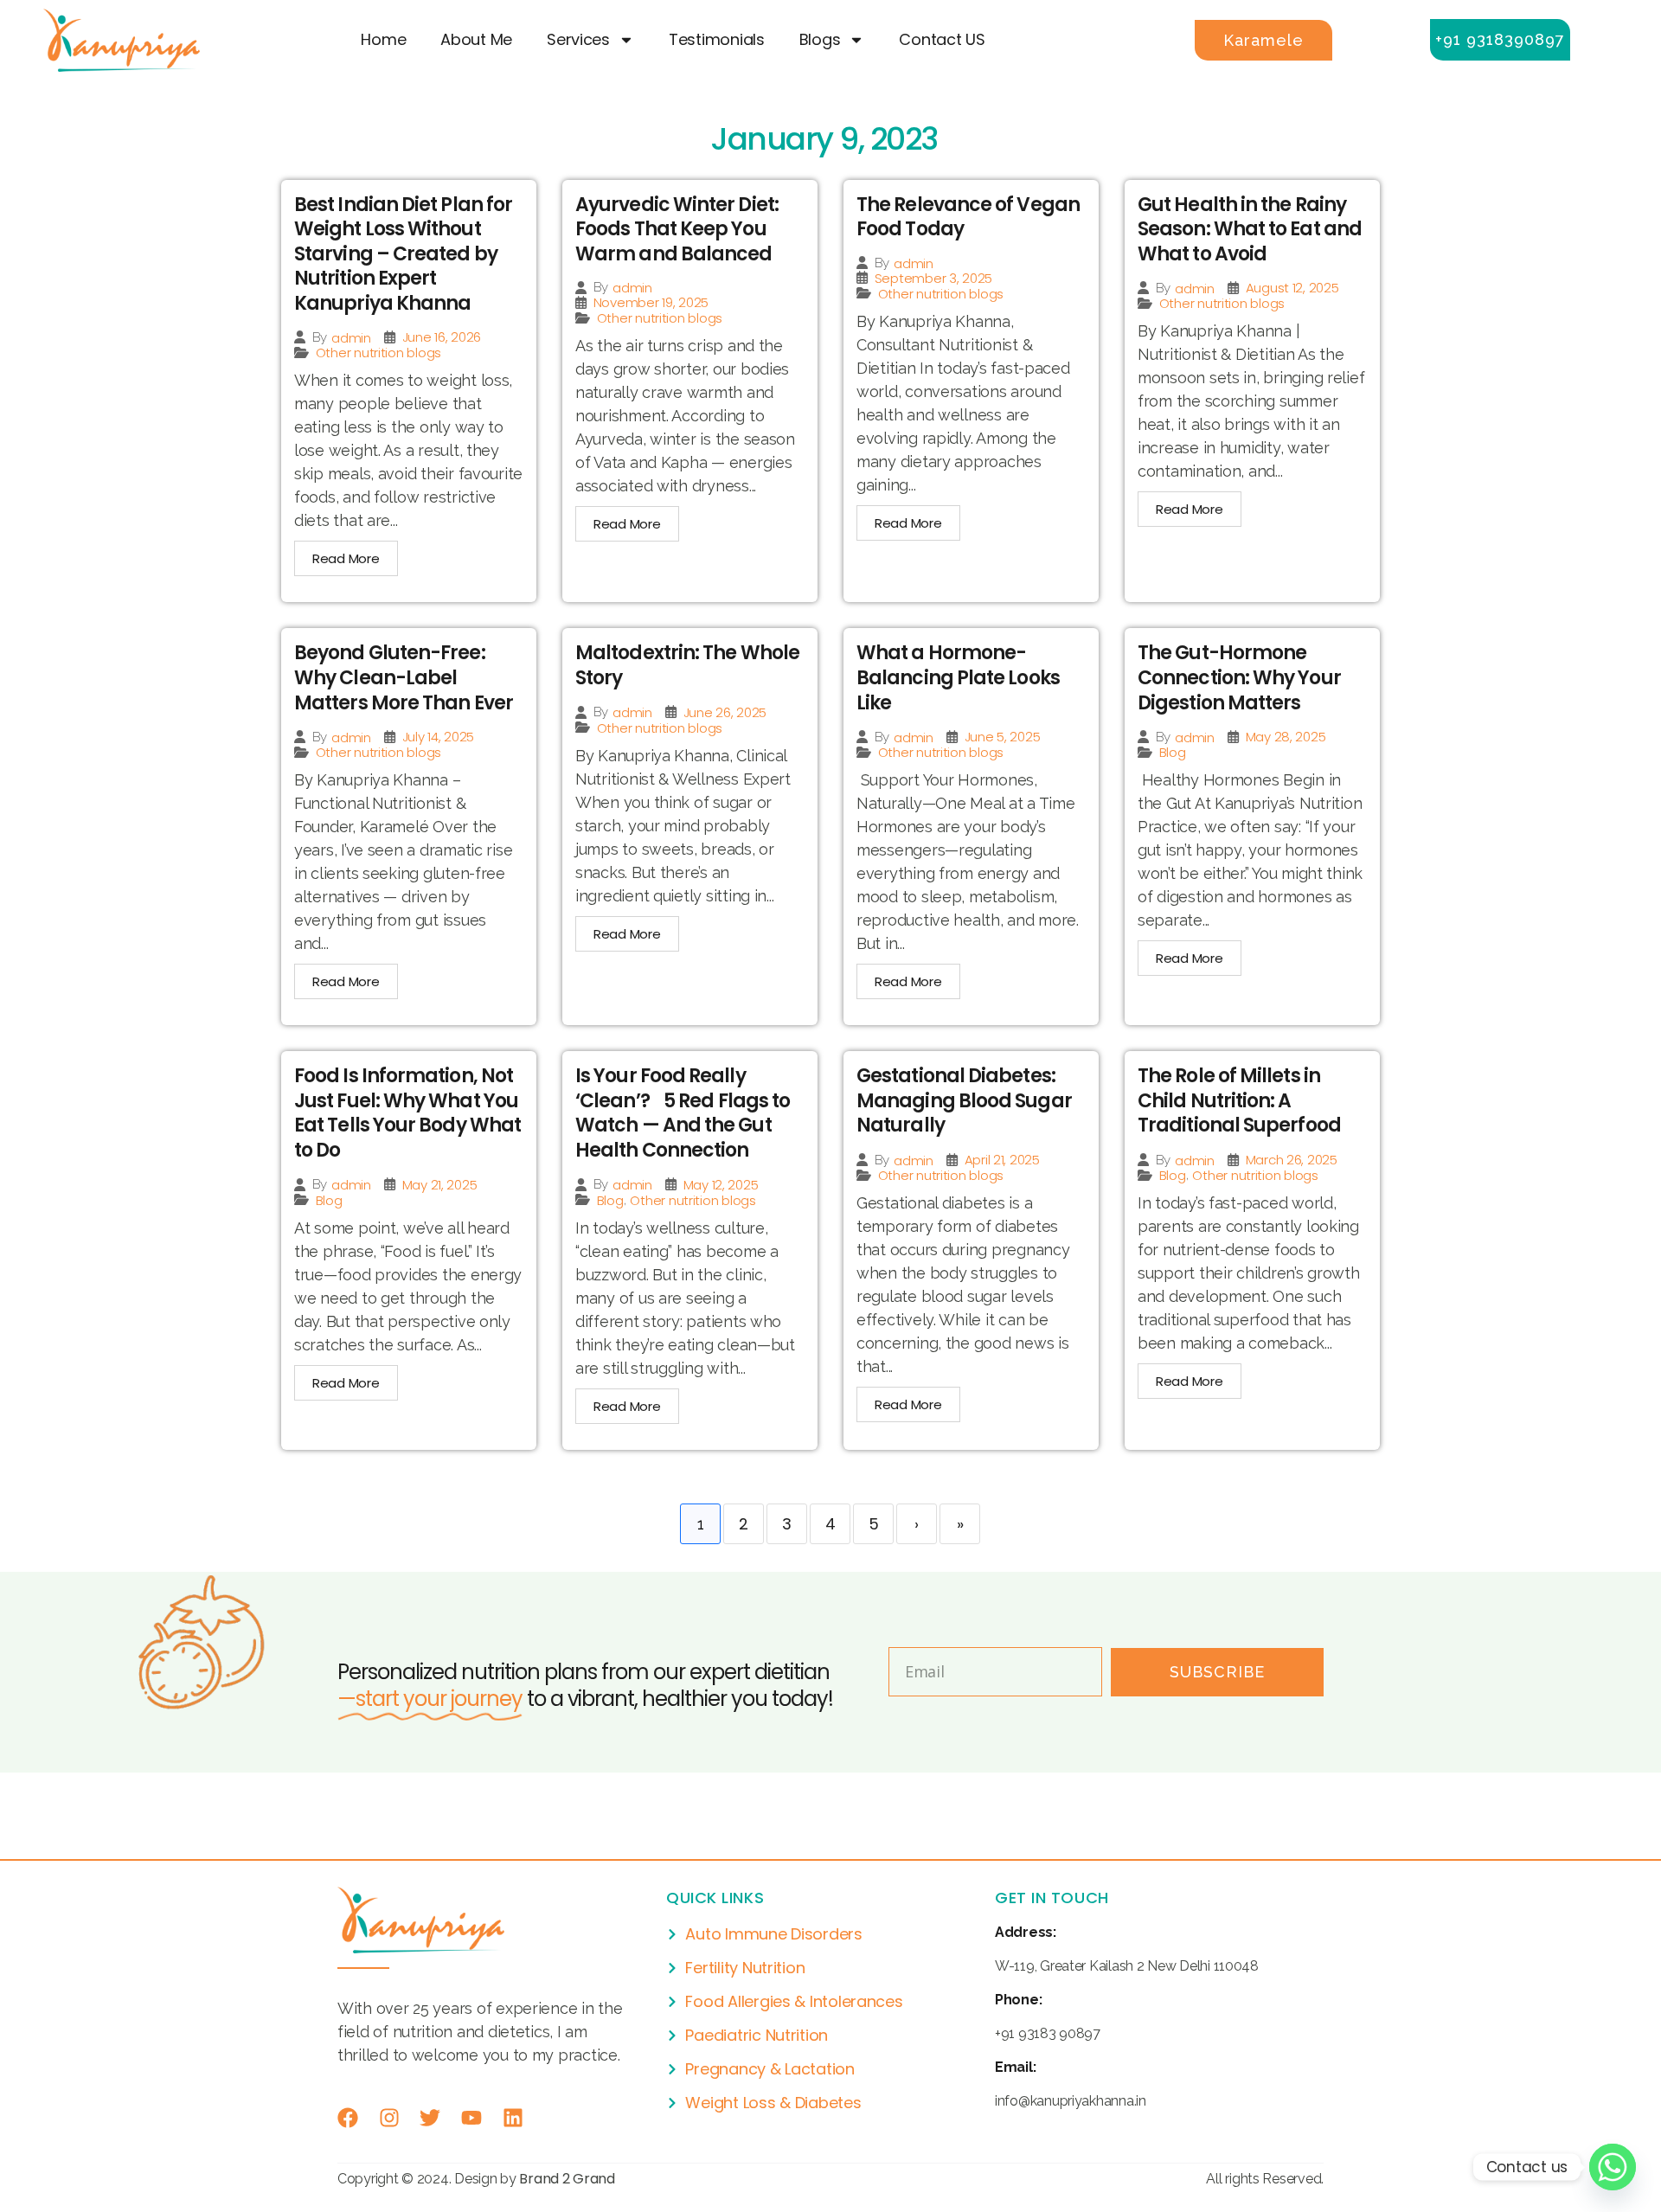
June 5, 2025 (1003, 737)
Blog (1173, 752)
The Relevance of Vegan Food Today (968, 217)
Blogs (820, 39)
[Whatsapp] (1613, 2167)
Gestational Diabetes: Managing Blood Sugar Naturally (964, 1100)
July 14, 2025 (439, 737)
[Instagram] (389, 2118)
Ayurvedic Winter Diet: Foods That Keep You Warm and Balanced (677, 229)
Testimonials (717, 39)
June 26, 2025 (725, 712)
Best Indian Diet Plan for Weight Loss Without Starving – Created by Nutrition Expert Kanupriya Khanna (403, 254)
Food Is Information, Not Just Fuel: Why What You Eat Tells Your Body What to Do (407, 1113)
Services (578, 39)
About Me (476, 39)
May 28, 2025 (1286, 737)
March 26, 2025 (1292, 1160)
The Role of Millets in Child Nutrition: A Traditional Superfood (1239, 1100)
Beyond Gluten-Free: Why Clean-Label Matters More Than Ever (404, 677)
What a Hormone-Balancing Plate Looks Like (958, 677)
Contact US (942, 39)
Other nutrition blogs (378, 353)
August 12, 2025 (1292, 288)
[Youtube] (471, 2118)
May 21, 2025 (440, 1185)
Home (383, 39)
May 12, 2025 (721, 1185)
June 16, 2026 (442, 337)
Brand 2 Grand (567, 2179)
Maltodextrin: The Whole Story (687, 665)
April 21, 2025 (1002, 1160)
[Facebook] (348, 2118)
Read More (346, 558)
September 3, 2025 (933, 278)
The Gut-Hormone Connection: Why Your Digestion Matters (1239, 677)
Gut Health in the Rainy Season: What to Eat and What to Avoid (1250, 229)
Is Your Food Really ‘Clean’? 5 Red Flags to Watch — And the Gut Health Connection (683, 1113)
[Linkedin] (513, 2118)
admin (351, 338)
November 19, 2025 (651, 302)
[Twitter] (430, 2118)
